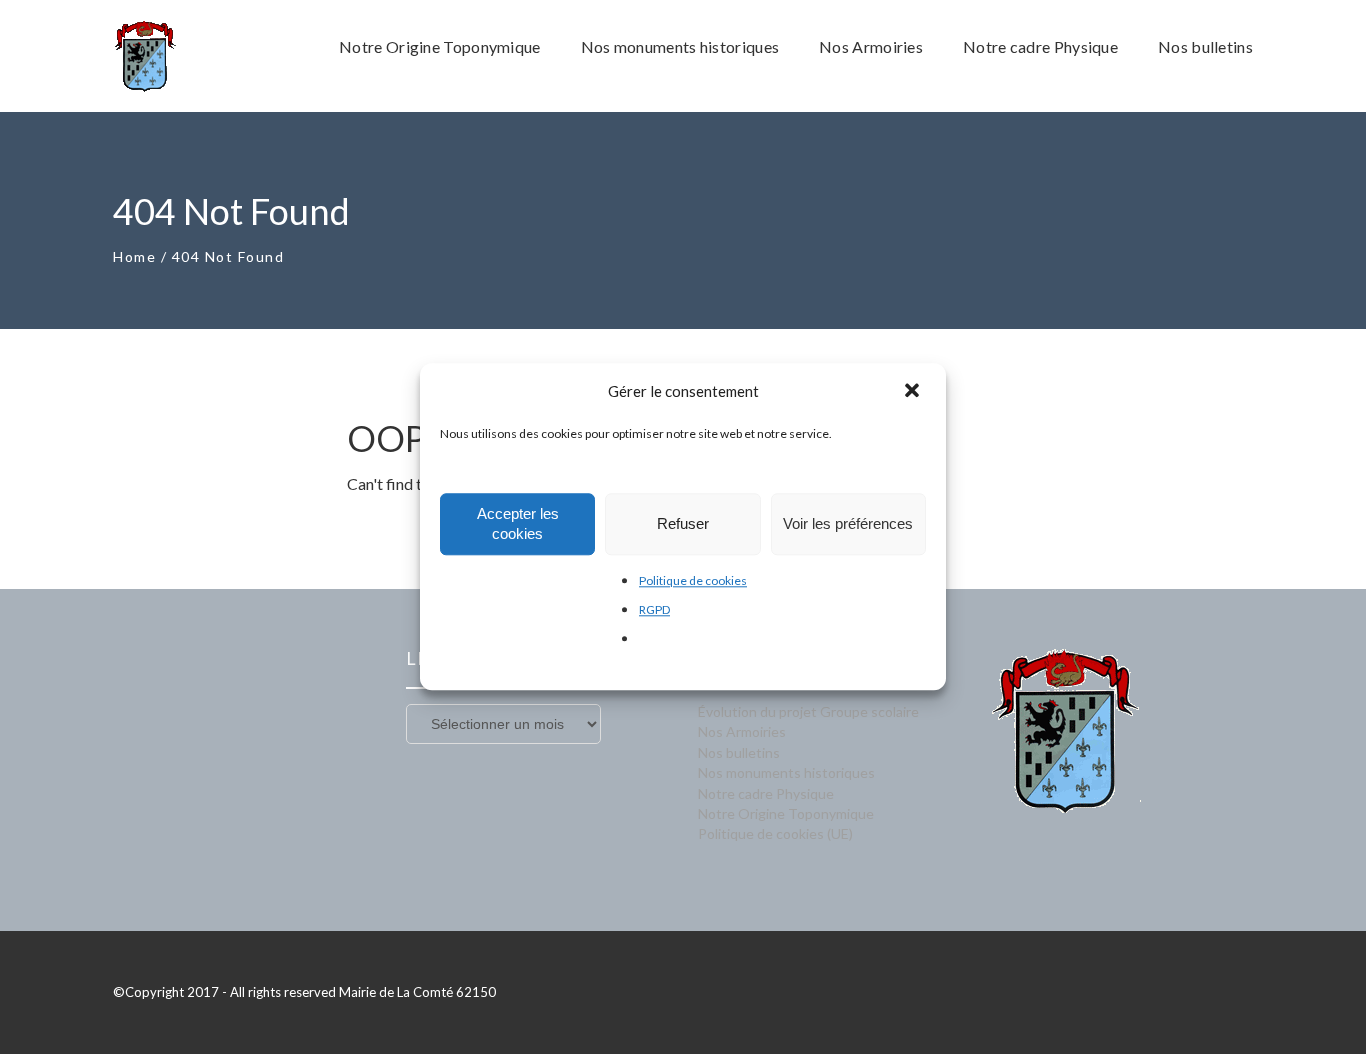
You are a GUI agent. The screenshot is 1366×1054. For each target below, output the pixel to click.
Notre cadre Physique (766, 793)
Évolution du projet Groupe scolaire (808, 711)
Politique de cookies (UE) (775, 833)
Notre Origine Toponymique (786, 813)
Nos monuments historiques (786, 772)
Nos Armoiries (742, 731)
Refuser (683, 523)
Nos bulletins (739, 752)
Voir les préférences (848, 523)
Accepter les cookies (518, 523)
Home (134, 256)
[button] (914, 392)
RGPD (654, 609)
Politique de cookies (693, 580)
